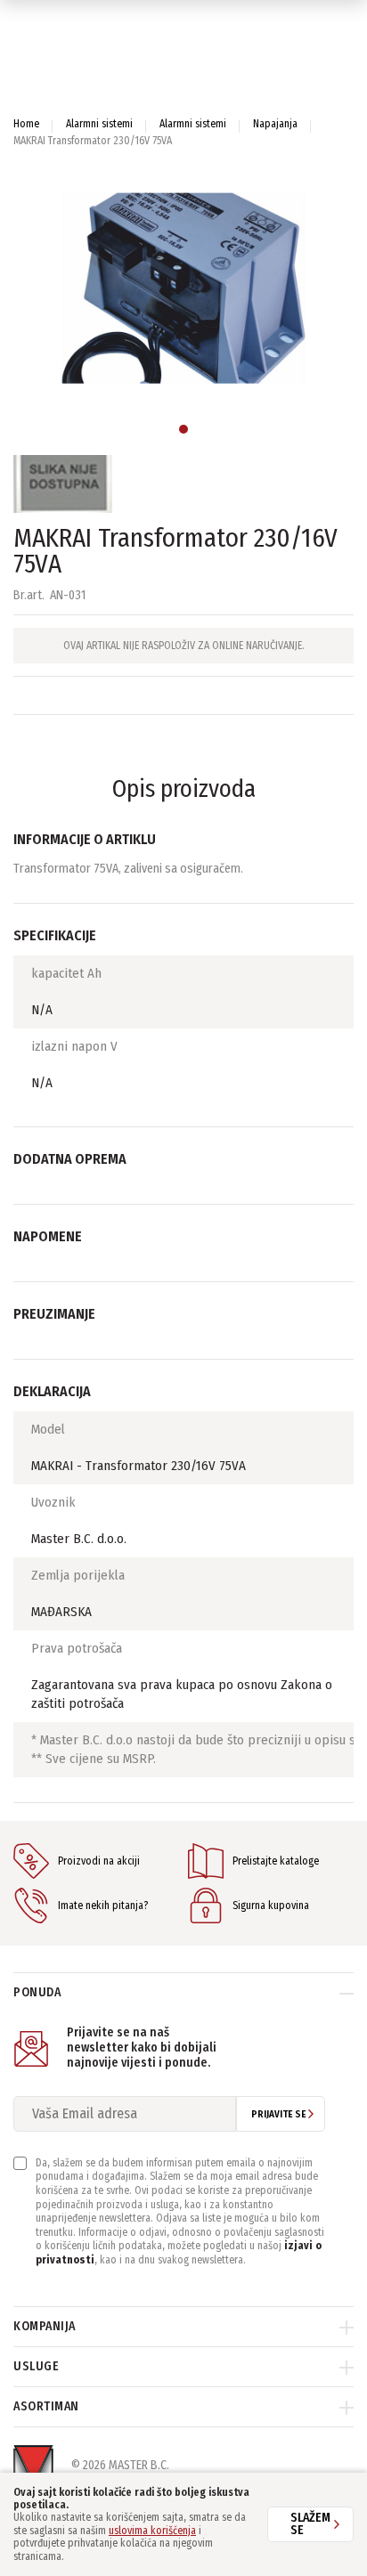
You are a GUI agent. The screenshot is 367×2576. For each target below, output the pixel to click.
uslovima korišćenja (152, 2531)
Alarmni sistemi (99, 124)
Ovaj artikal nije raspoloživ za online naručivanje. (184, 646)
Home (26, 124)
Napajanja (275, 124)
